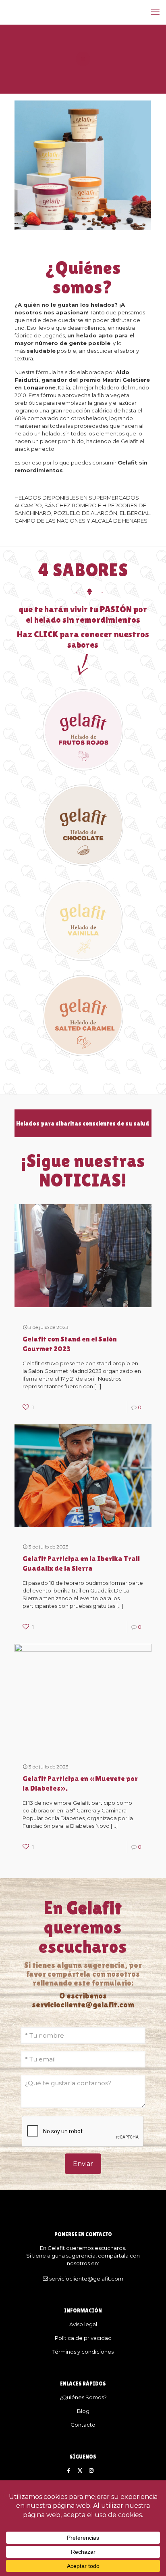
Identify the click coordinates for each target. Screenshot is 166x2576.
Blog (83, 2411)
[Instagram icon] (91, 2470)
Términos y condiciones (83, 2352)
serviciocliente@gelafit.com (86, 2279)
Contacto (83, 2425)
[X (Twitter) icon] (80, 2470)
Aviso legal (83, 2324)
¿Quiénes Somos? (83, 2397)
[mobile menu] (155, 12)
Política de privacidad (83, 2338)
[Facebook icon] (69, 2470)
